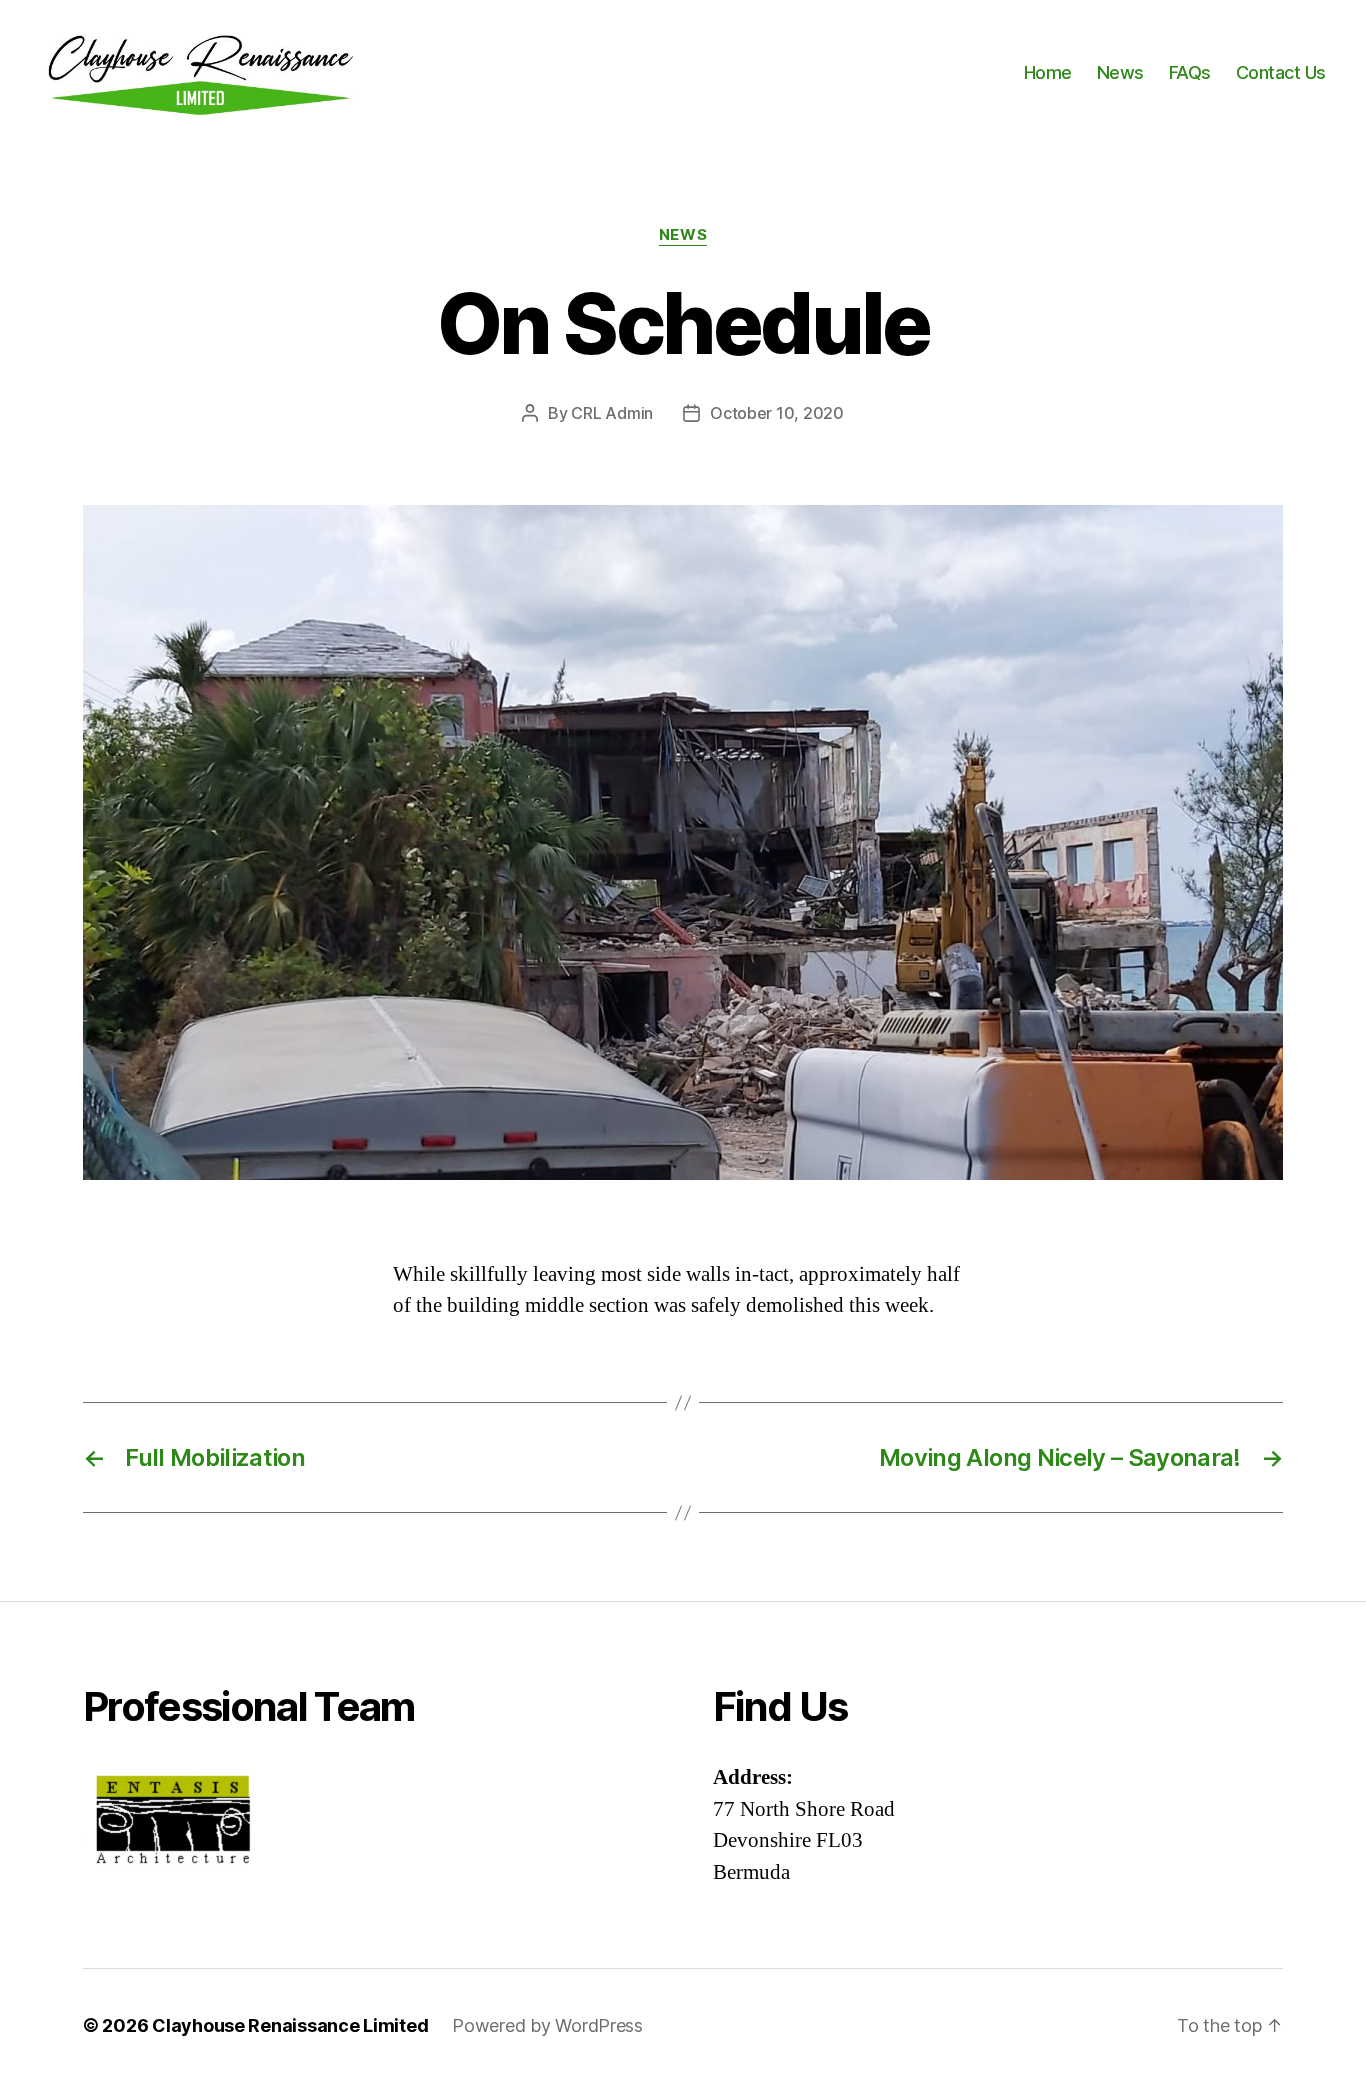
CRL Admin (612, 413)
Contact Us (1281, 72)
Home (1048, 72)
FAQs (1190, 72)
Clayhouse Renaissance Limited (290, 2025)
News (1120, 72)
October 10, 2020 (777, 413)
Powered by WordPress (547, 2025)
